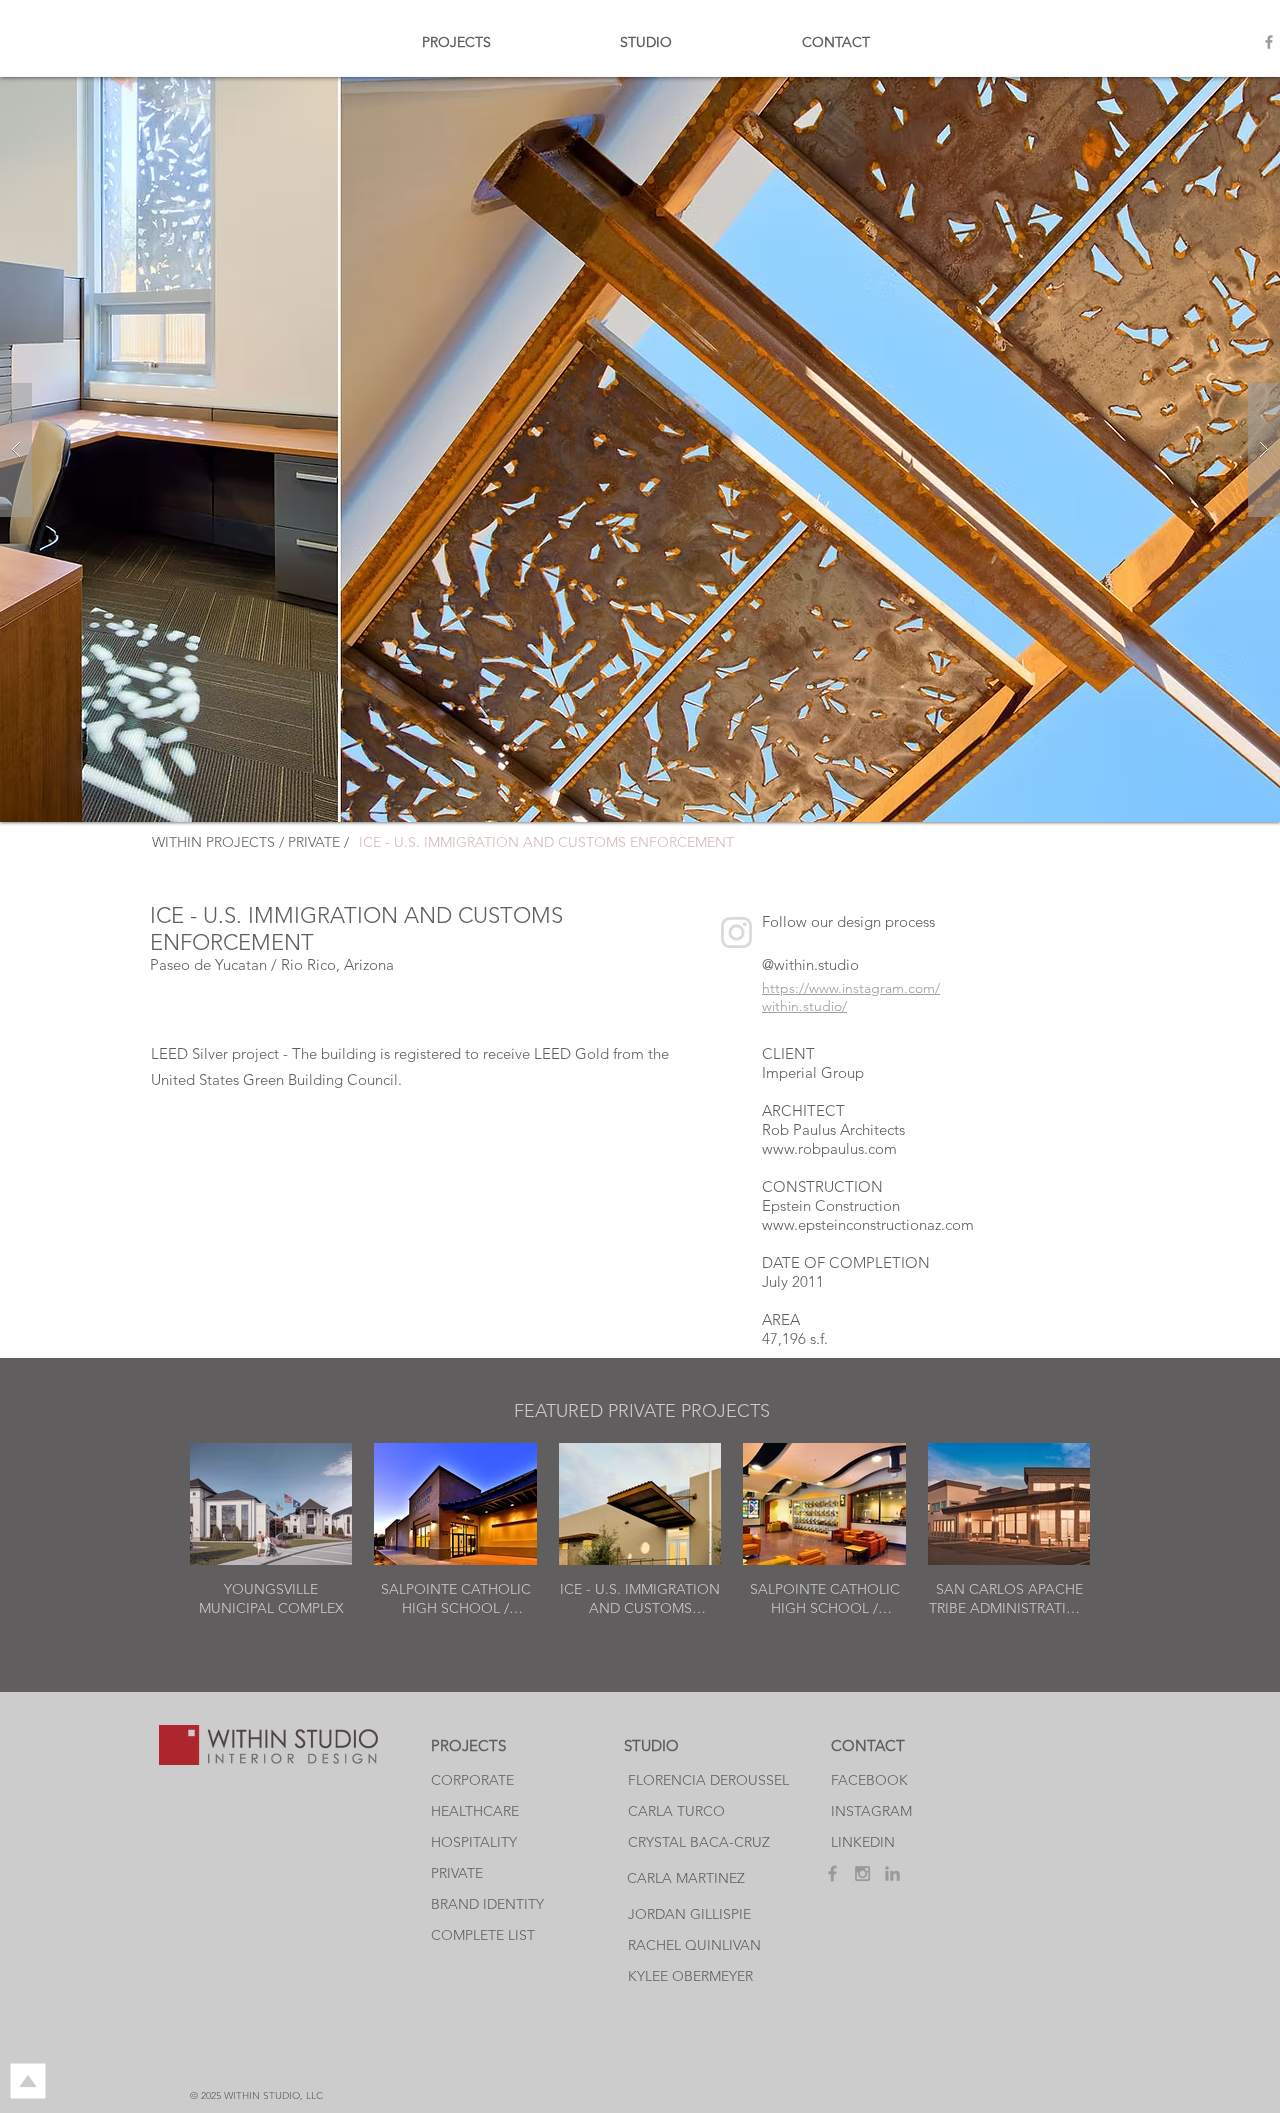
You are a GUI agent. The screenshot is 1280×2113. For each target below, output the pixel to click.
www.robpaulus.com (829, 1148)
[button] (640, 449)
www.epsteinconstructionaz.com (868, 1224)
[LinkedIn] (892, 1873)
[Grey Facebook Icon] (1269, 42)
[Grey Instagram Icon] (862, 1873)
